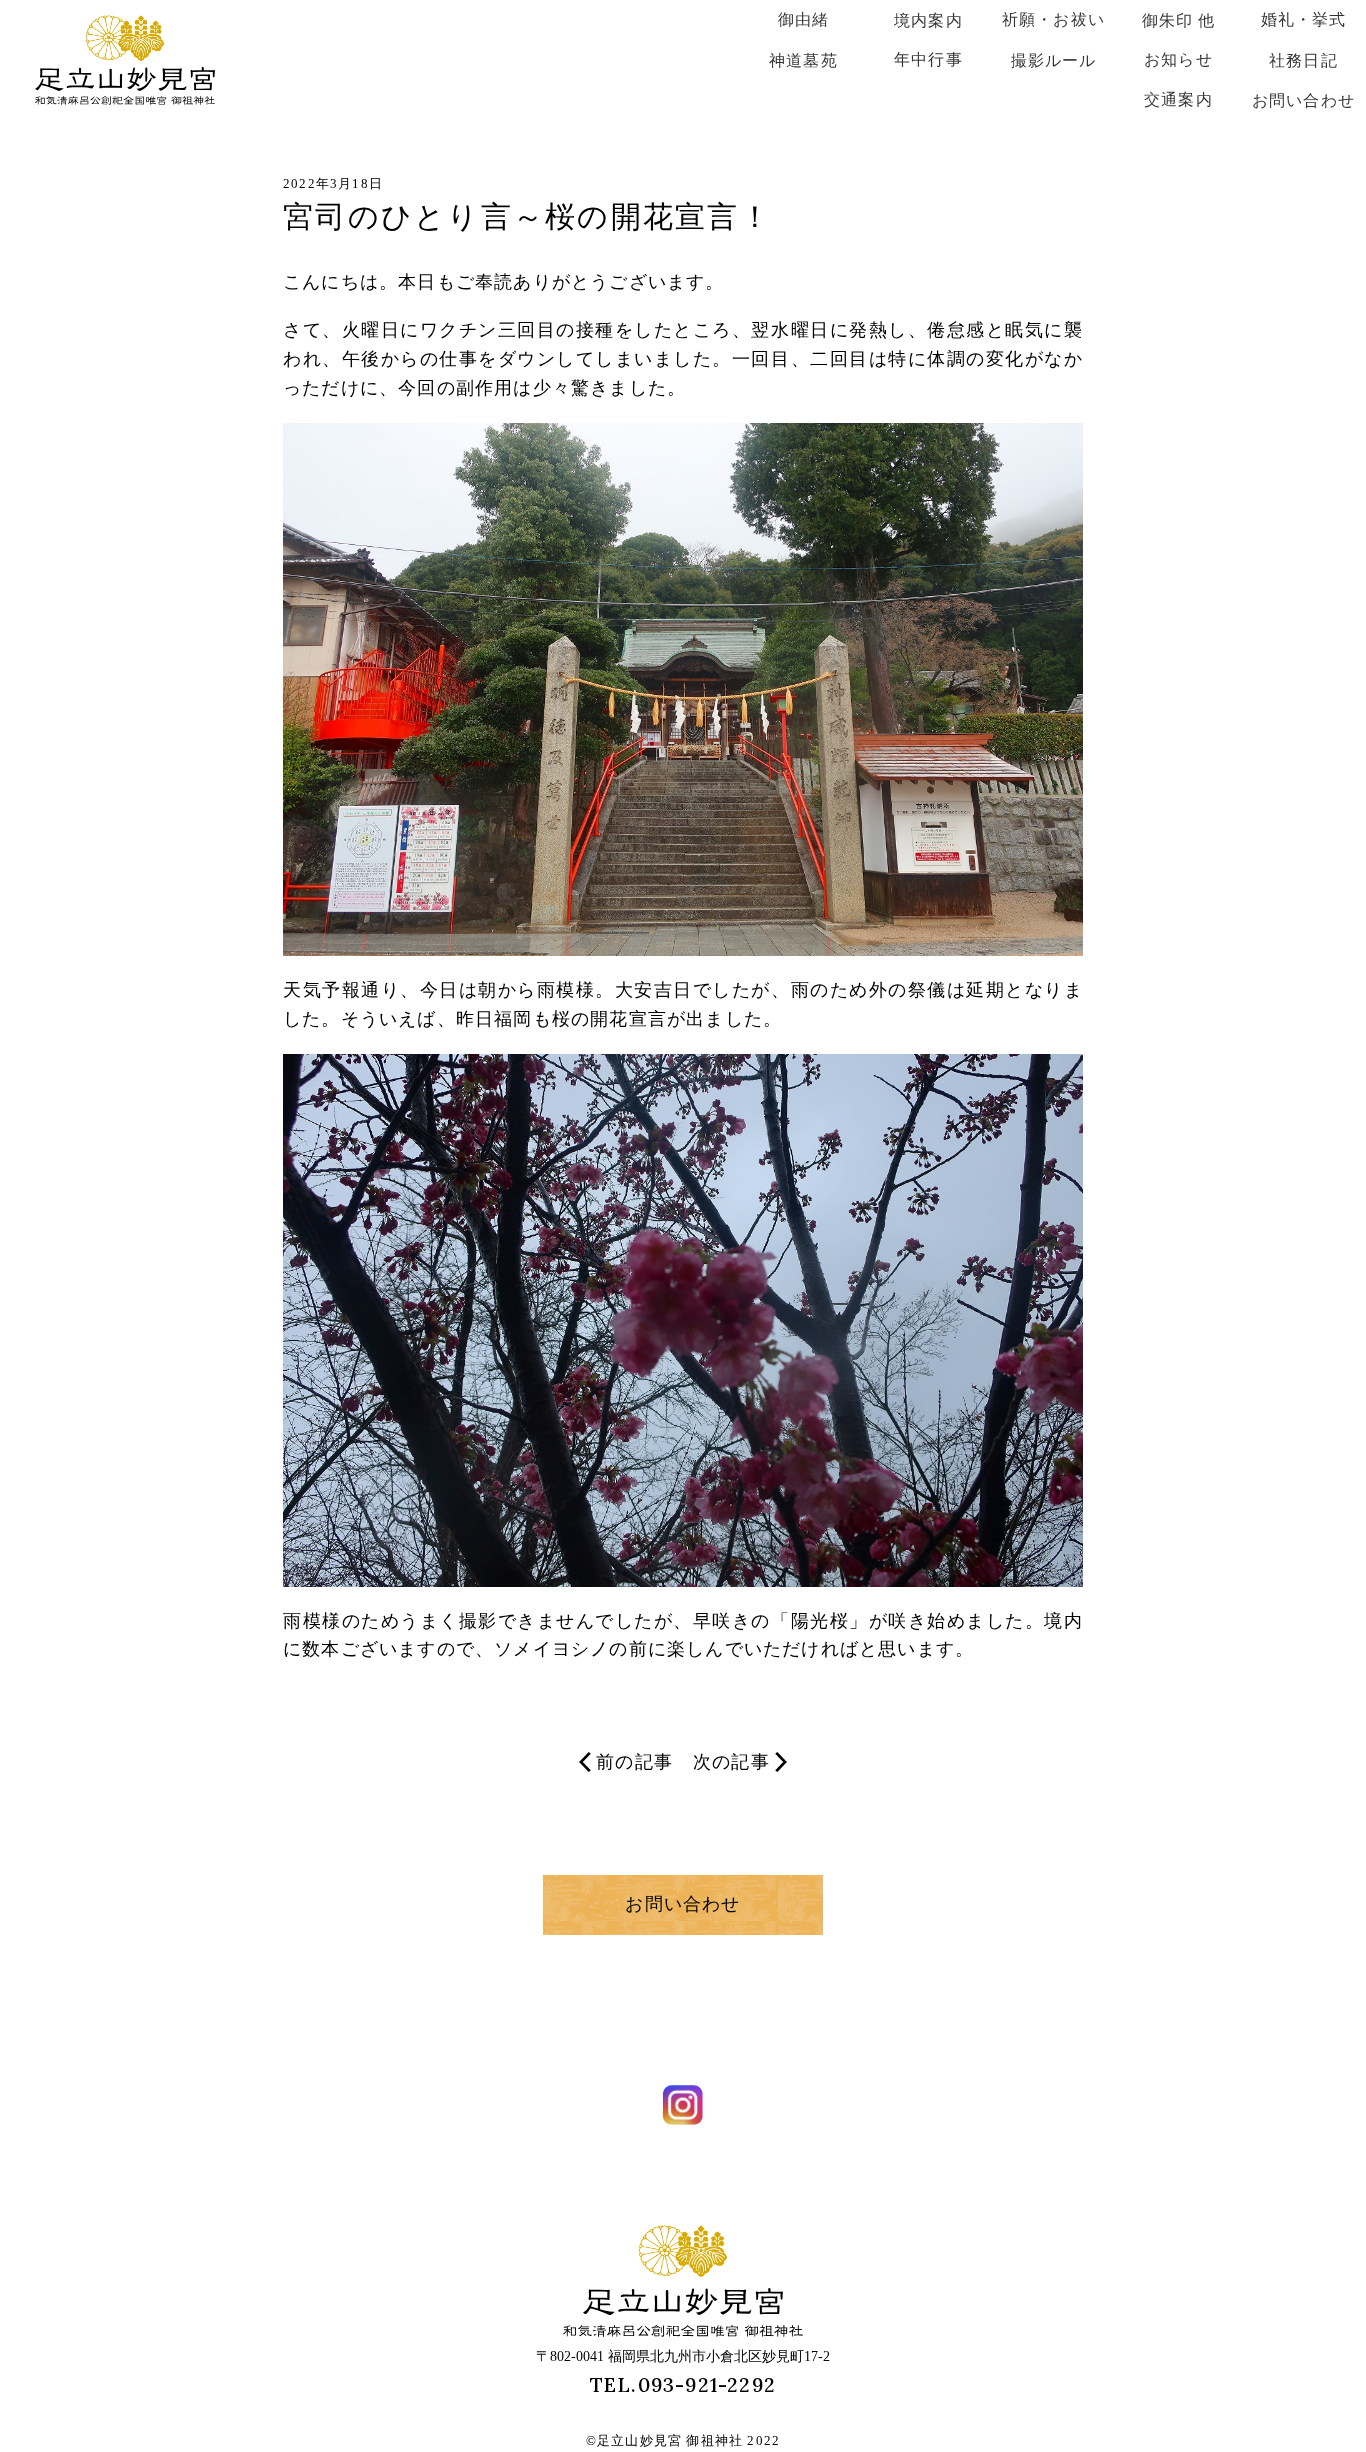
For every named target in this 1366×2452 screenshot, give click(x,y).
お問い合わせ (1303, 100)
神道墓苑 (803, 60)
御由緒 (804, 19)
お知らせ (1178, 59)
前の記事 (634, 1762)
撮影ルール (1054, 60)
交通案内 (1178, 99)
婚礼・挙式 (1304, 19)
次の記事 (731, 1762)
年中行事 (928, 59)
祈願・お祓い (1053, 19)
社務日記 (1303, 60)
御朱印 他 (1179, 20)
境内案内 (928, 20)
